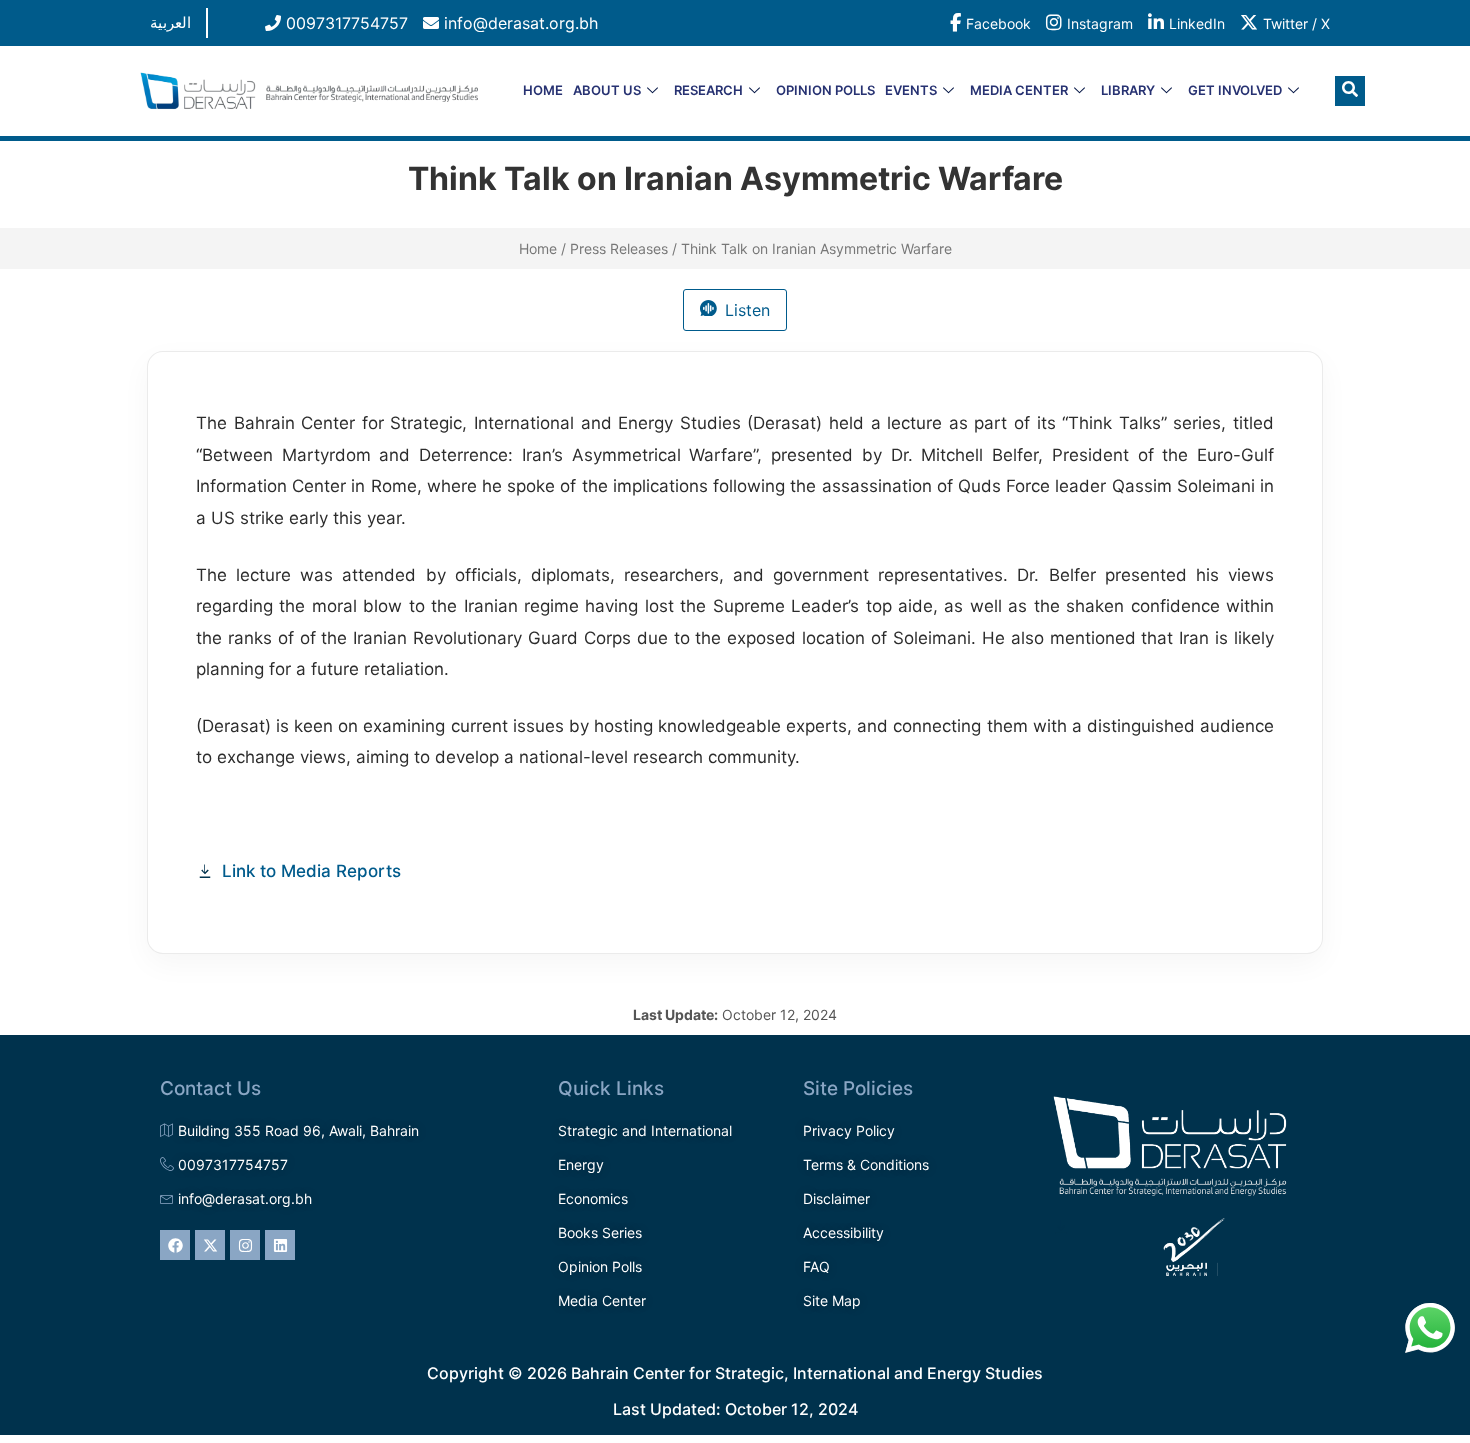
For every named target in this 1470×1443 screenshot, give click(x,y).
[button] (1350, 91)
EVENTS (911, 90)
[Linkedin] (280, 1245)
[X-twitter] (210, 1245)
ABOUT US (607, 90)
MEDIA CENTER (1019, 90)
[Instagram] (245, 1245)
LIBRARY (1128, 90)
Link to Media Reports (311, 871)
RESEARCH (708, 90)
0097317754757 (344, 23)
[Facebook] (175, 1245)
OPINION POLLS (825, 90)
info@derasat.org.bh (518, 23)
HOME (543, 90)
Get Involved (1235, 90)
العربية (170, 22)
